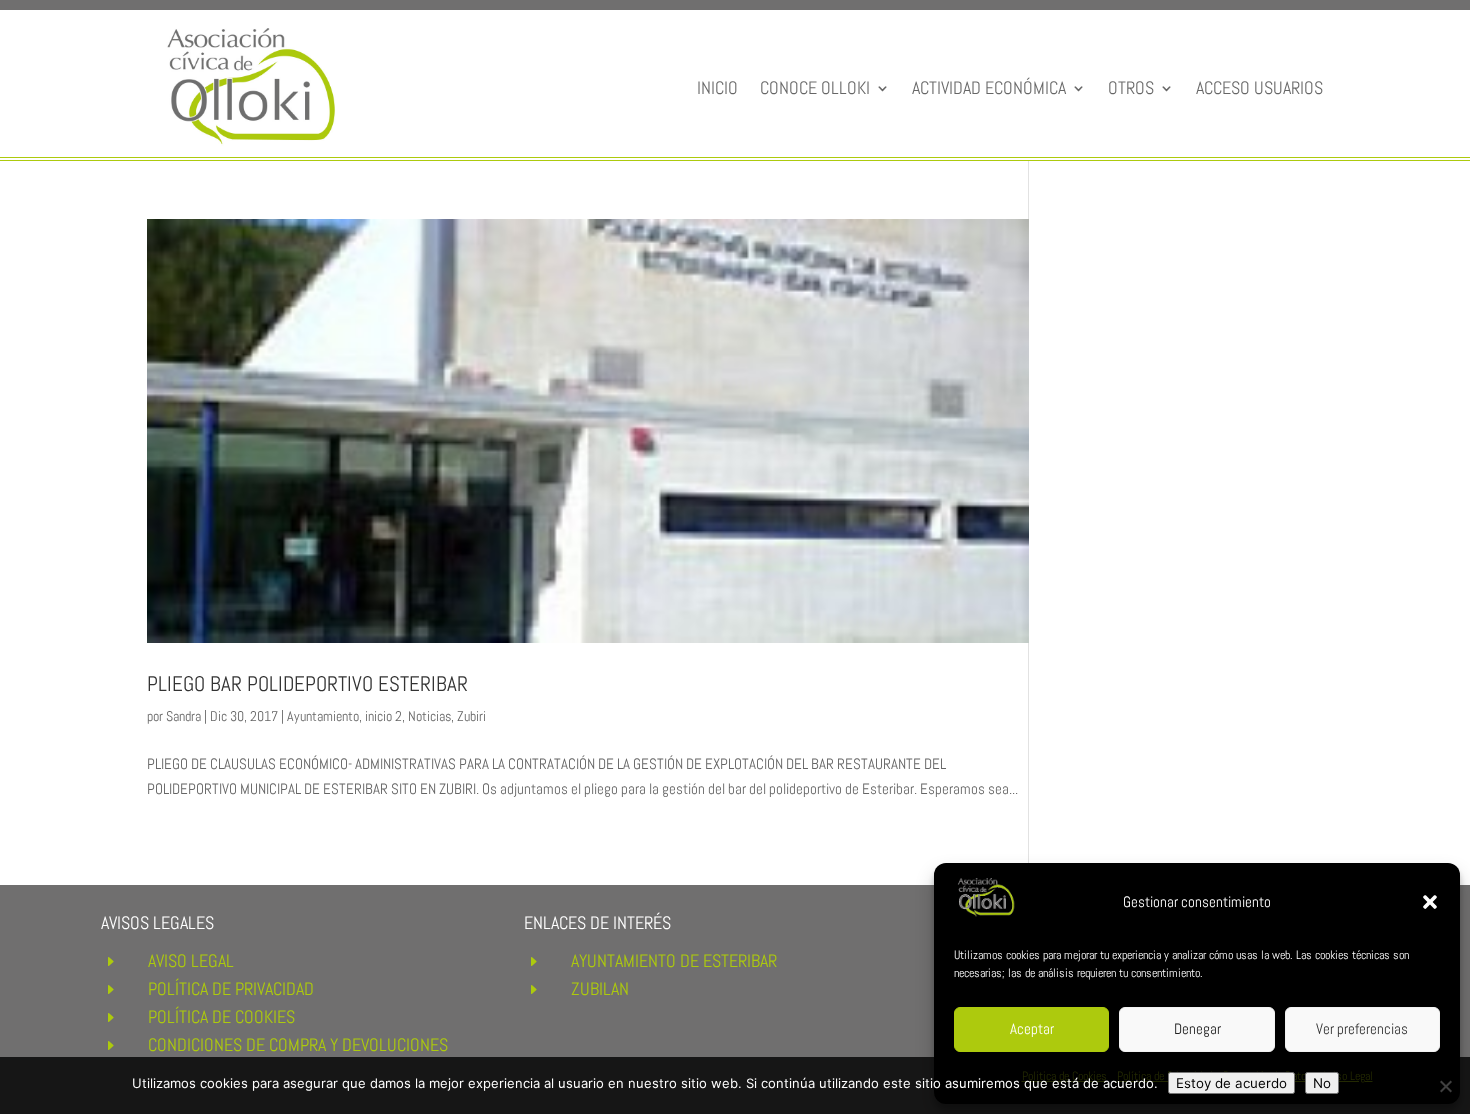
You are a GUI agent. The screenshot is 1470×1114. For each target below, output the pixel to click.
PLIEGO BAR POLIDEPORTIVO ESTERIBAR (307, 683)
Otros (1131, 87)
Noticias (429, 716)
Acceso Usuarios (1259, 87)
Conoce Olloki (815, 87)
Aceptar (1032, 1028)
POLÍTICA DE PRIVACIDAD (231, 988)
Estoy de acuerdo (1231, 1083)
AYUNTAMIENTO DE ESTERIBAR (674, 960)
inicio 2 (383, 716)
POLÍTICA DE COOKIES (221, 1016)
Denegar (1197, 1028)
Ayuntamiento (323, 716)
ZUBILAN (600, 988)
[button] (1430, 902)
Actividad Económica (989, 87)
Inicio (717, 87)
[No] (1445, 1086)
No (1322, 1083)
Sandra (183, 716)
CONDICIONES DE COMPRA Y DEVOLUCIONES (298, 1044)
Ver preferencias (1362, 1028)
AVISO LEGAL (191, 960)
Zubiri (471, 716)
